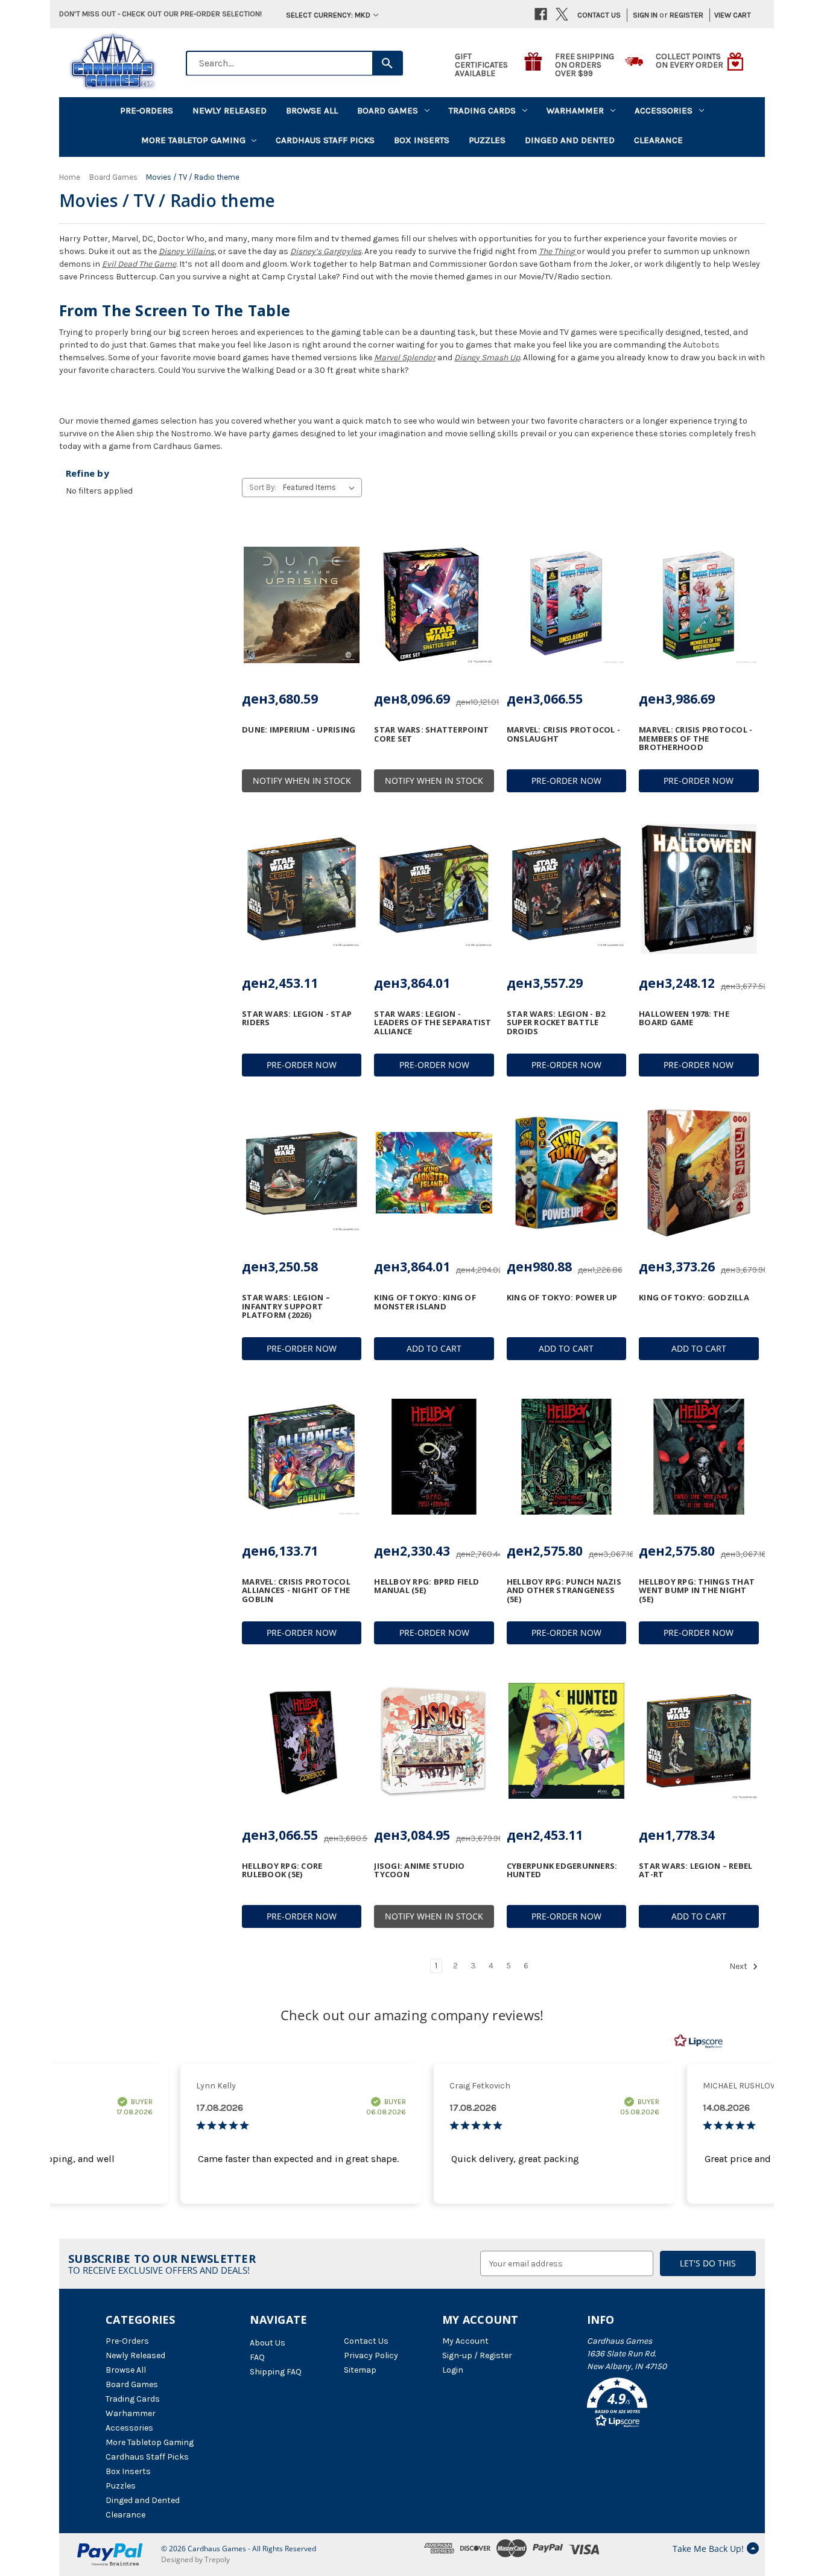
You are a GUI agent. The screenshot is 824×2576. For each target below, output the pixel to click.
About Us (268, 2343)
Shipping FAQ (276, 2372)
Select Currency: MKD (328, 15)
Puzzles (487, 140)
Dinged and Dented (570, 140)
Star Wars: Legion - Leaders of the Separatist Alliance (433, 1022)
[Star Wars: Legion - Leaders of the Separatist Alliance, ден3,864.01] (434, 889)
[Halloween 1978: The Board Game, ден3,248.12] (699, 889)
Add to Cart (434, 1348)
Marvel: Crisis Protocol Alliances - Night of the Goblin (296, 1590)
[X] (562, 14)
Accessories (664, 110)
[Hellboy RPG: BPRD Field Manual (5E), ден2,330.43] (434, 1457)
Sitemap (360, 2370)
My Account (465, 2341)
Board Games (388, 110)
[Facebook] (541, 14)
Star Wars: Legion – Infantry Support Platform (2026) (286, 1306)
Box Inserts (422, 140)
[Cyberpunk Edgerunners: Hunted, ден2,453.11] (566, 1741)
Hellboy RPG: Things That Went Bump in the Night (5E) (697, 1590)
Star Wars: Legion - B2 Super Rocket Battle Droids (556, 1022)
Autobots (701, 345)
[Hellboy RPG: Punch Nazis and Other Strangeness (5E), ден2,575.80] (566, 1457)
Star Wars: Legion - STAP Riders (297, 1018)
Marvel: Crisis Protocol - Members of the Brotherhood (696, 738)
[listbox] (321, 488)
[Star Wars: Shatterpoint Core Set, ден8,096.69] (434, 605)
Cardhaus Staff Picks (325, 140)
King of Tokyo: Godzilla (694, 1297)
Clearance (658, 140)
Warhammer (575, 110)
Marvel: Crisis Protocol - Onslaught (563, 734)
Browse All (312, 110)
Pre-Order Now (566, 781)
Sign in (645, 15)
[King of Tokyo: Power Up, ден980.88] (566, 1173)
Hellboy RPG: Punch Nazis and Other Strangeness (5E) (564, 1590)
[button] (653, 2405)
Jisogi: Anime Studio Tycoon (419, 1870)
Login (453, 2370)
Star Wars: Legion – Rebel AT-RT (696, 1870)
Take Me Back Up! (708, 2549)
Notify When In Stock (302, 781)
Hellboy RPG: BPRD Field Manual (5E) (426, 1586)
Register (686, 15)
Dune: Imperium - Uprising (299, 730)
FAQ (257, 2357)
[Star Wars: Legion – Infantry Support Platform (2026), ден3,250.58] (302, 1173)
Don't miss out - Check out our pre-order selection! (160, 14)
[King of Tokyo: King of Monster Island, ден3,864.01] (434, 1173)
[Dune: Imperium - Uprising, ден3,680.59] (302, 605)
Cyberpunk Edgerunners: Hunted (562, 1870)
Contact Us (599, 15)
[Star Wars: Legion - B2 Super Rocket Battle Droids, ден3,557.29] (566, 889)
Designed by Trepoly (195, 2559)
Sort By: (263, 487)
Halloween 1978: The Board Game (684, 1018)
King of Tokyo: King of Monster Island (425, 1302)
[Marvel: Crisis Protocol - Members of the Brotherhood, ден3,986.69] (699, 605)
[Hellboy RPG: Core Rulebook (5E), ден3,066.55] (302, 1741)
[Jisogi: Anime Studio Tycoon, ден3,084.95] (434, 1741)
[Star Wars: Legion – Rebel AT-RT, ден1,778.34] (699, 1741)
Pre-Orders (147, 110)
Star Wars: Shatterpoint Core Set (431, 734)
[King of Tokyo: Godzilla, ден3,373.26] (699, 1173)
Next (739, 1967)
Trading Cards (482, 110)
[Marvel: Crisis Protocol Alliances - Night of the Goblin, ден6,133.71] (302, 1457)
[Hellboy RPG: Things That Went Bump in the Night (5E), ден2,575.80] (699, 1457)
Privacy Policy (371, 2355)
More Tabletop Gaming (193, 140)
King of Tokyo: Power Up (562, 1297)
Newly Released (230, 110)
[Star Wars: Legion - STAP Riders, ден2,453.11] (302, 889)
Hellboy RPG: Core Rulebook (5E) (282, 1870)
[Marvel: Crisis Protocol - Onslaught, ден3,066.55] (566, 605)
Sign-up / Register (477, 2355)
